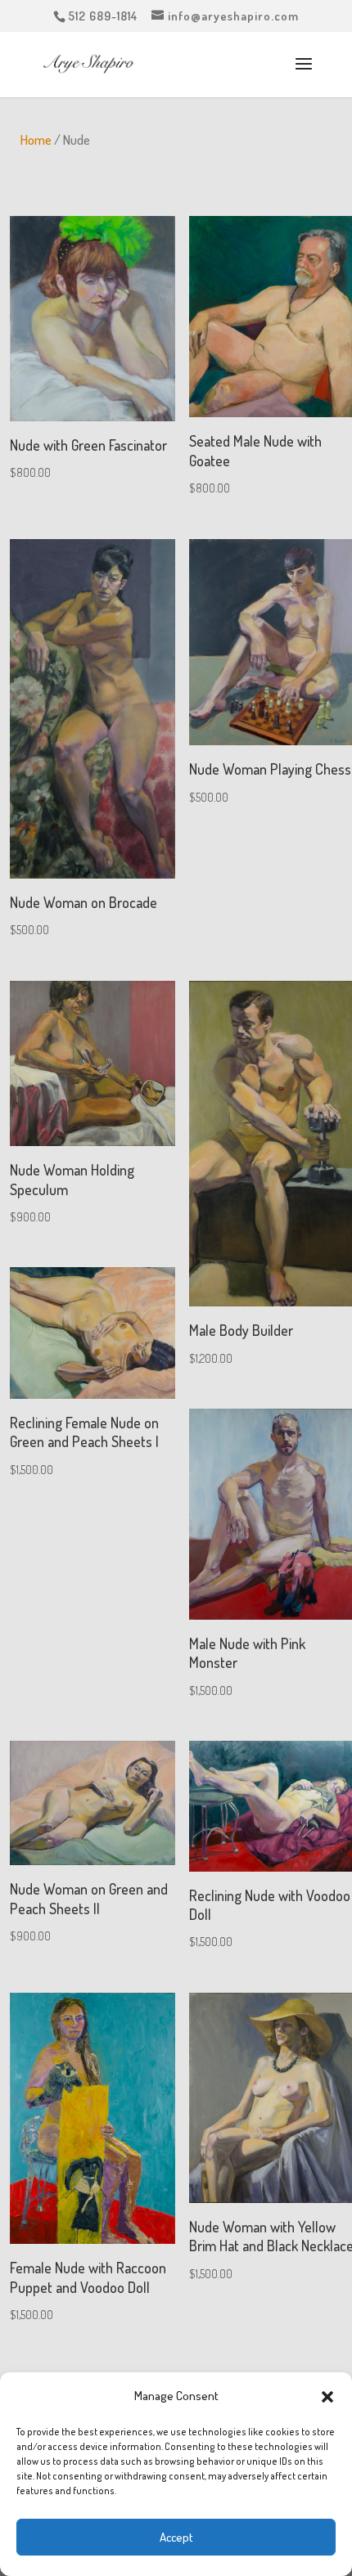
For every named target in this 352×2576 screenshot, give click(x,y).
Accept (176, 2537)
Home (36, 139)
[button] (327, 2397)
